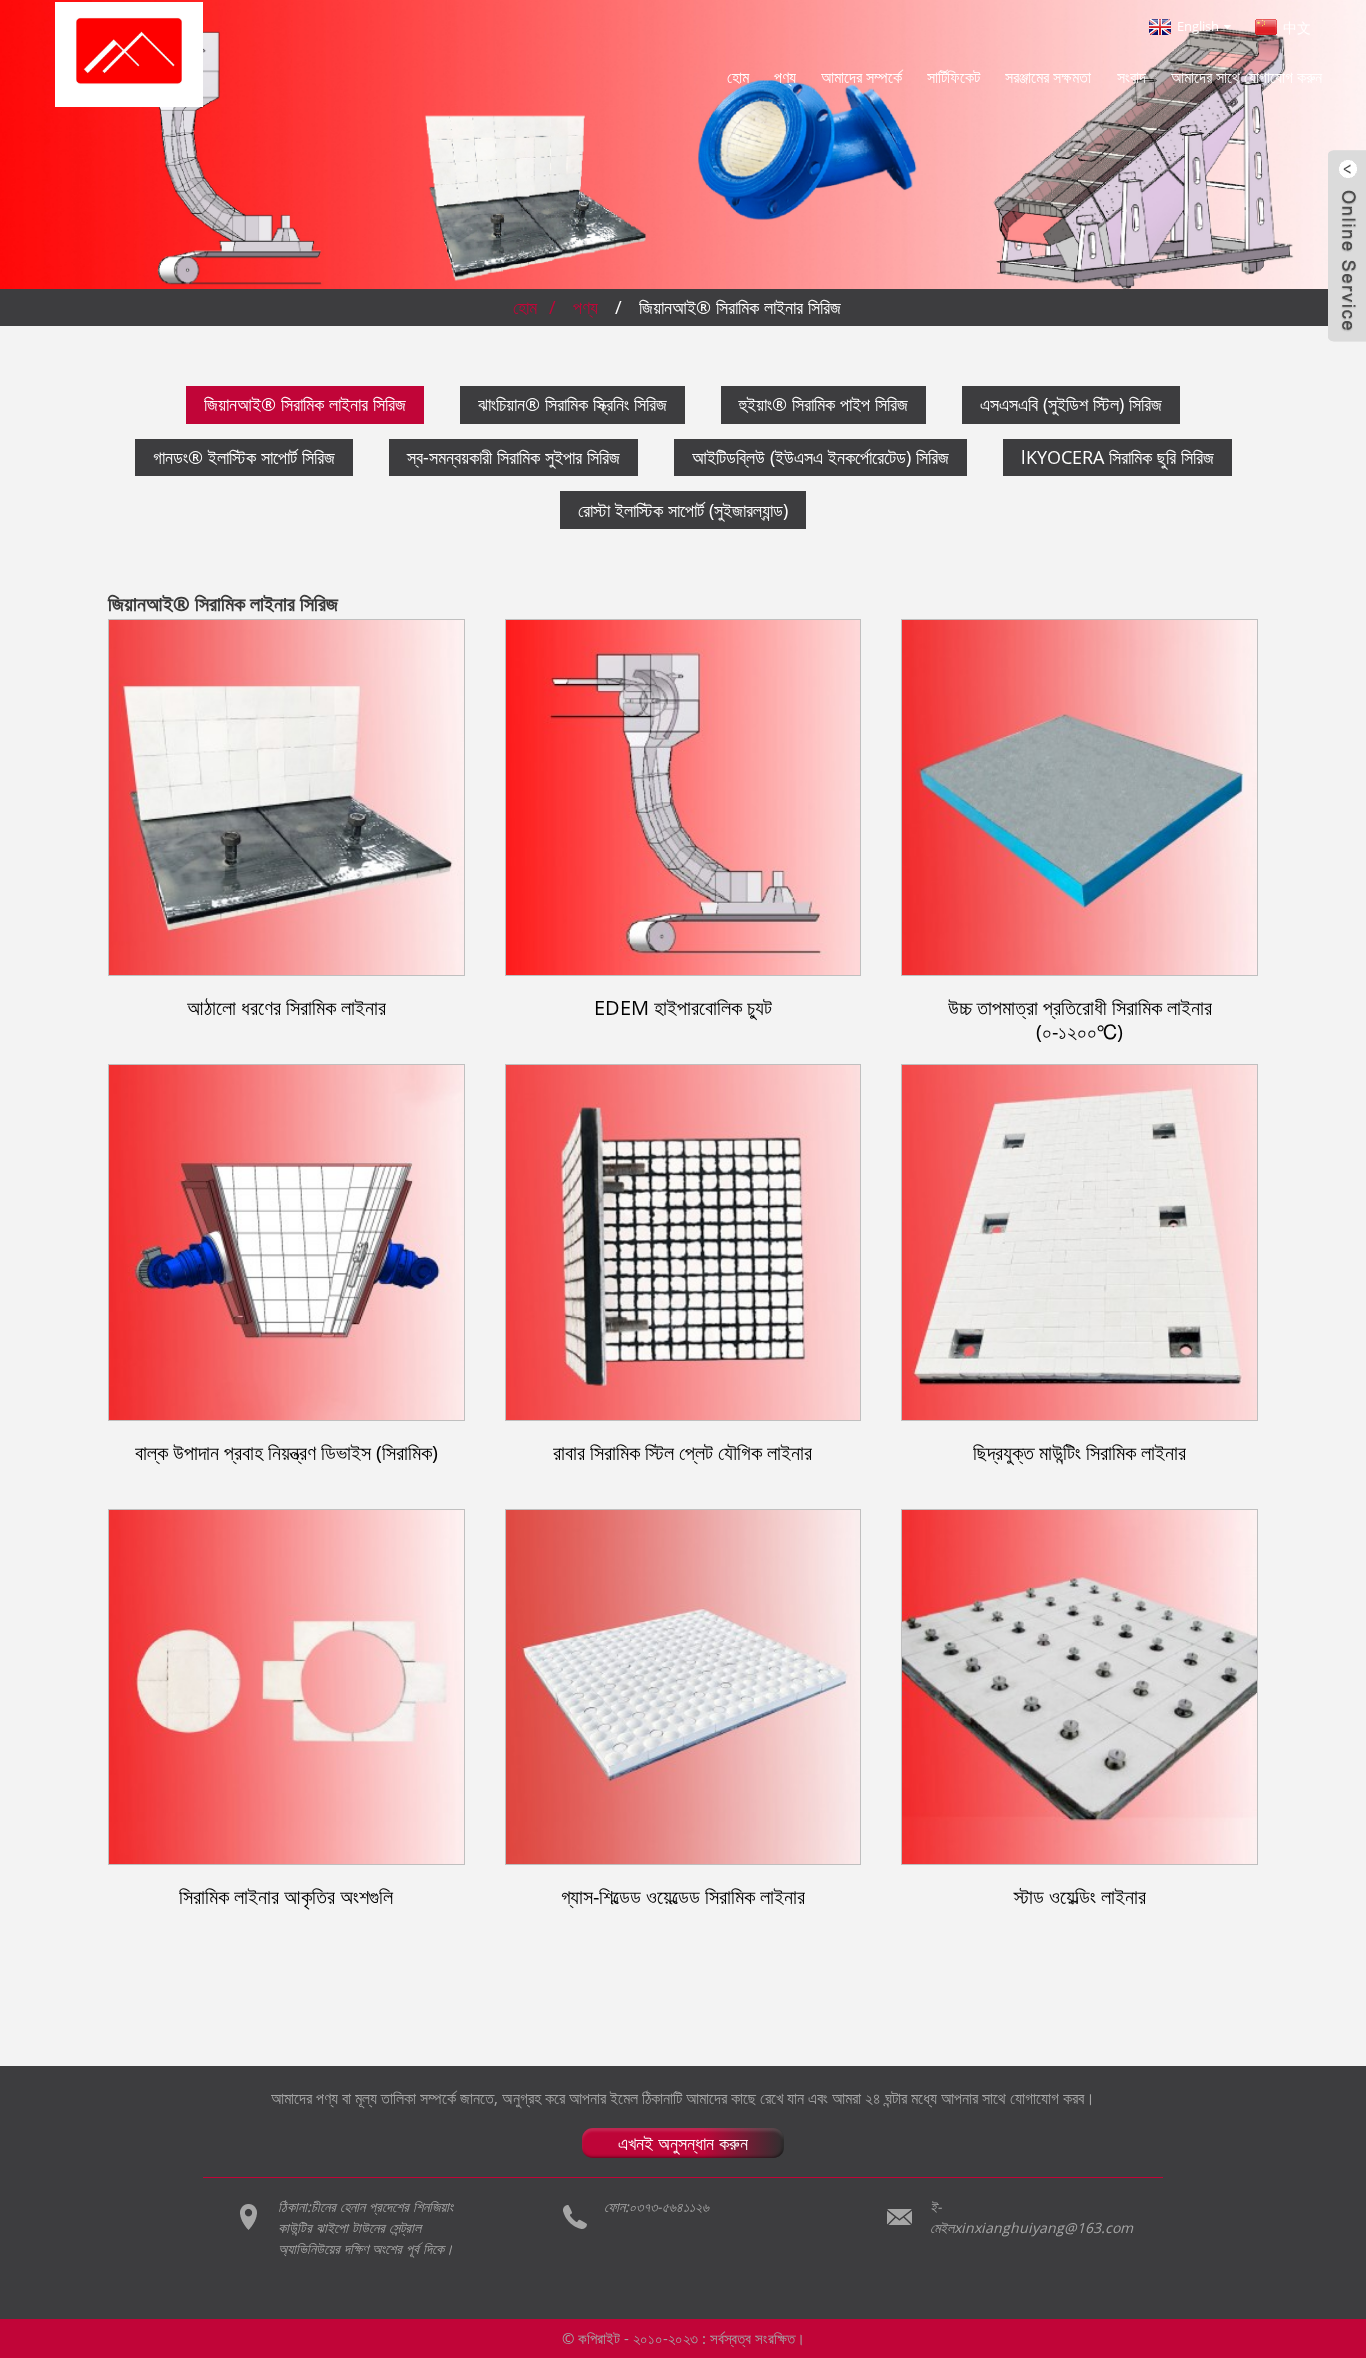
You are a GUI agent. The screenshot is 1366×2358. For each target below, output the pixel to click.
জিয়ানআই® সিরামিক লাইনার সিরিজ (740, 307)
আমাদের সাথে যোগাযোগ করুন (1246, 77)
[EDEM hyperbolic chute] (683, 797)
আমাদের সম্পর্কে (861, 77)
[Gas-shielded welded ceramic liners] (683, 1687)
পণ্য (785, 77)
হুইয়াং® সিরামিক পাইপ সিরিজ (823, 404)
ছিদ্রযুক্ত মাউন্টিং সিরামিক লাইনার (1079, 1453)
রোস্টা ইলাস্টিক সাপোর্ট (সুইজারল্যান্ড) (683, 510)
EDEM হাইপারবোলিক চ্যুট (683, 1008)
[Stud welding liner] (1079, 1687)
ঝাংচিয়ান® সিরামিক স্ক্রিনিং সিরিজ (572, 404)
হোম (738, 77)
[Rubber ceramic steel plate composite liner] (683, 1242)
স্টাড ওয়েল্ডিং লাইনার (1080, 1897)
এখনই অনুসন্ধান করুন (683, 2143)
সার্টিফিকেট (953, 77)
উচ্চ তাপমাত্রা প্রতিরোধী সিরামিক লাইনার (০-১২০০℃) (1080, 1020)
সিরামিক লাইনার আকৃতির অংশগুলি (286, 1897)
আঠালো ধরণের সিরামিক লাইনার (286, 1008)
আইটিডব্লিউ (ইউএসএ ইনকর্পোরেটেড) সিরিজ (820, 457)
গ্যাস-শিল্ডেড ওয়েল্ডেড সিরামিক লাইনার (683, 1897)
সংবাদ (1131, 77)
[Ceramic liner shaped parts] (286, 1687)
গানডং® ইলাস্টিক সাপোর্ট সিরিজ (244, 457)
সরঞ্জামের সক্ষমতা (1048, 77)
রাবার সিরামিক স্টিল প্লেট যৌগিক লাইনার (682, 1453)
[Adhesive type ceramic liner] (286, 797)
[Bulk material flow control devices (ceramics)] (286, 1242)
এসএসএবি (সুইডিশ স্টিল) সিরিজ (1071, 404)
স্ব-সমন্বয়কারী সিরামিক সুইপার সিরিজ (513, 457)
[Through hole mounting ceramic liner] (1079, 1242)
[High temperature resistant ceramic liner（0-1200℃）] (1079, 797)
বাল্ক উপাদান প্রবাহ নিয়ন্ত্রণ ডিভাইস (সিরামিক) (286, 1453)
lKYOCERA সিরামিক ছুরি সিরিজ (1117, 457)
